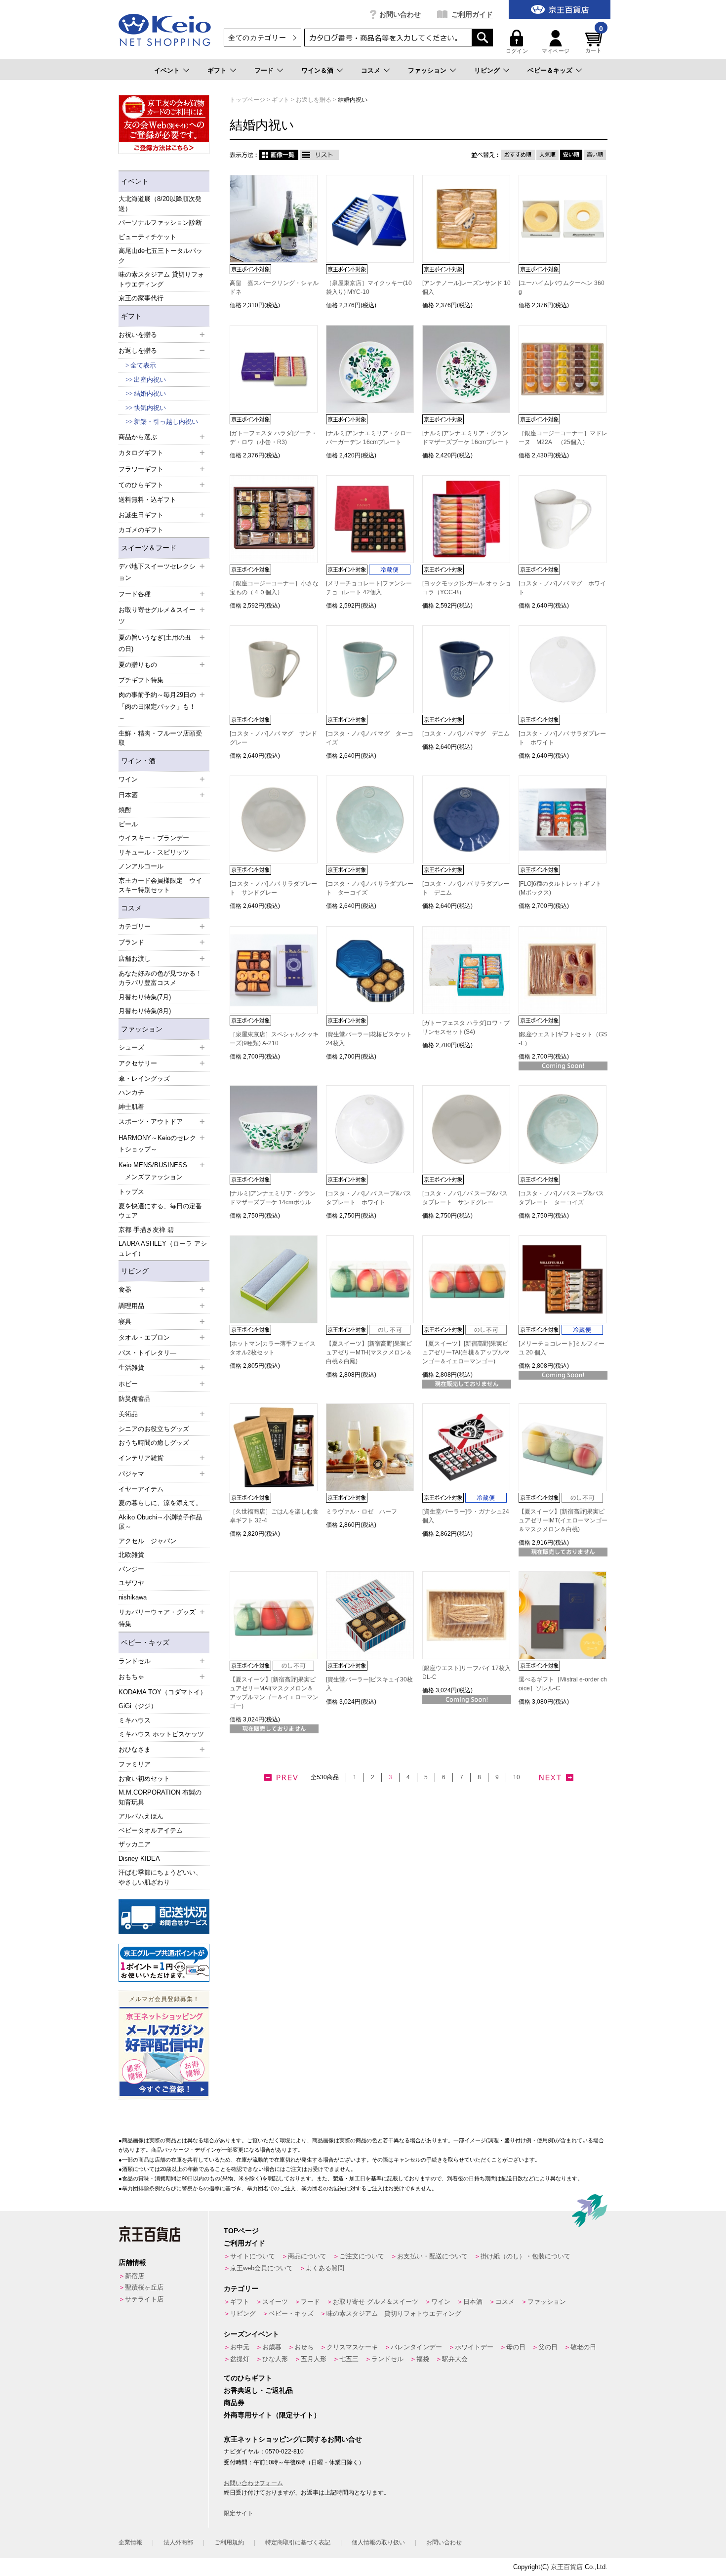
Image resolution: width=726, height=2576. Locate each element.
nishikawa (133, 1597)
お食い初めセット (144, 1779)
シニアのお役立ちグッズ (154, 1429)
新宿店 (135, 2276)
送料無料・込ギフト (147, 500)
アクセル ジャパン (147, 1541)
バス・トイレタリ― (147, 1353)
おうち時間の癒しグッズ (154, 1443)
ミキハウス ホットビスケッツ (161, 1734)
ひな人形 (275, 2359)
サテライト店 (144, 2299)
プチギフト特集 (141, 680)
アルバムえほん (141, 1816)
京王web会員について (262, 2268)
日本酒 (473, 2302)
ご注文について (362, 2256)
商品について (307, 2256)
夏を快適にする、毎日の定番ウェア (160, 1211)
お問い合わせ (400, 14)
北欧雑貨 (131, 1555)
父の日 (548, 2347)
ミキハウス (135, 1720)
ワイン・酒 (138, 761)
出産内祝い (150, 380)
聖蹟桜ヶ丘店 (144, 2287)
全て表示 (143, 365)
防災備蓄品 (135, 1399)
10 (517, 1777)
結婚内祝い (150, 393)
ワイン (441, 2302)
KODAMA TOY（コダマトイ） (162, 1692)
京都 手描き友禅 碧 (146, 1230)
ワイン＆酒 (317, 70)
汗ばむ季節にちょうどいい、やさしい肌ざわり (160, 1877)
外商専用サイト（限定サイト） (272, 2415)
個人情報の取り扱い (378, 2542)
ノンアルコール (141, 866)
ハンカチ (131, 1092)
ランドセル (387, 2359)
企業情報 (130, 2542)
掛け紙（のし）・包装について (525, 2256)
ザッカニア (135, 1844)
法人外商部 (178, 2542)
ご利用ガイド (472, 14)
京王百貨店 (567, 2567)
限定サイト (239, 2513)
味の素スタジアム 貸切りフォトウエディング (161, 279)
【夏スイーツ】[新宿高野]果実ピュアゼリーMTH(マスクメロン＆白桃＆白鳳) (369, 1352)
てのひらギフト (248, 2378)
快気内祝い (150, 408)
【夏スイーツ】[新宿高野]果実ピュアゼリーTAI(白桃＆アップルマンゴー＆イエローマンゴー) (466, 1352)
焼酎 (125, 810)
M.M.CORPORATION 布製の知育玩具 (160, 1797)
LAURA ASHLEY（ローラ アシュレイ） (163, 1248)
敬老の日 (583, 2347)
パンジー (131, 1569)
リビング (487, 70)
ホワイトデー (474, 2347)
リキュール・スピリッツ (154, 852)
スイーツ (275, 2302)
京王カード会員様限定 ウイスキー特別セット (160, 885)
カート (594, 42)
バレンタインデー (416, 2347)
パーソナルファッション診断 (160, 223)
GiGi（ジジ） (138, 1706)
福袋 (423, 2359)
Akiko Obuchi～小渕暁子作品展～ (160, 1522)
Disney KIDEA (139, 1859)
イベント (167, 70)
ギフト (217, 70)
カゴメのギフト (141, 530)
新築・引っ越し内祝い (166, 422)
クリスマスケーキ (352, 2347)
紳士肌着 (131, 1107)
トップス (131, 1192)
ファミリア (135, 1764)
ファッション (427, 70)
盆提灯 (240, 2359)
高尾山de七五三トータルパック (161, 256)
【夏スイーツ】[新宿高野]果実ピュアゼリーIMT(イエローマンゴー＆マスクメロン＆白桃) (563, 1520)
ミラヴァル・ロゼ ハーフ (362, 1512)
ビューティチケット (147, 237)
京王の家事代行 (141, 298)
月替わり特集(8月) (145, 1011)
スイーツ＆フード (149, 548)
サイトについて (253, 2256)
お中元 (240, 2347)
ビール (128, 824)
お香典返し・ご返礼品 (258, 2390)
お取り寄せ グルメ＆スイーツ (376, 2302)
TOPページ (241, 2231)
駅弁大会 (455, 2359)
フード (264, 70)
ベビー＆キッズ (550, 70)
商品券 (234, 2403)
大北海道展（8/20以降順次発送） (160, 204)
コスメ (371, 70)
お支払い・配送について (432, 2256)
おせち (304, 2347)
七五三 (349, 2359)
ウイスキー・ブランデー (154, 838)
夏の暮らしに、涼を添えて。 (160, 1503)
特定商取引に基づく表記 (298, 2542)
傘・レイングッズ (144, 1079)
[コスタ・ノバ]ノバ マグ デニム (466, 734)
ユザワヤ (131, 1583)
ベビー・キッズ (145, 1642)
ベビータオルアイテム (151, 1830)
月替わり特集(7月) (145, 997)
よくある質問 (325, 2268)
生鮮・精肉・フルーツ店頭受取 (160, 738)
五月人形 (314, 2359)
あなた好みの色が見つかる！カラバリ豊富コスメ (160, 978)
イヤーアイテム (141, 1489)
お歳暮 (272, 2347)
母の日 (516, 2347)
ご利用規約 (229, 2542)
